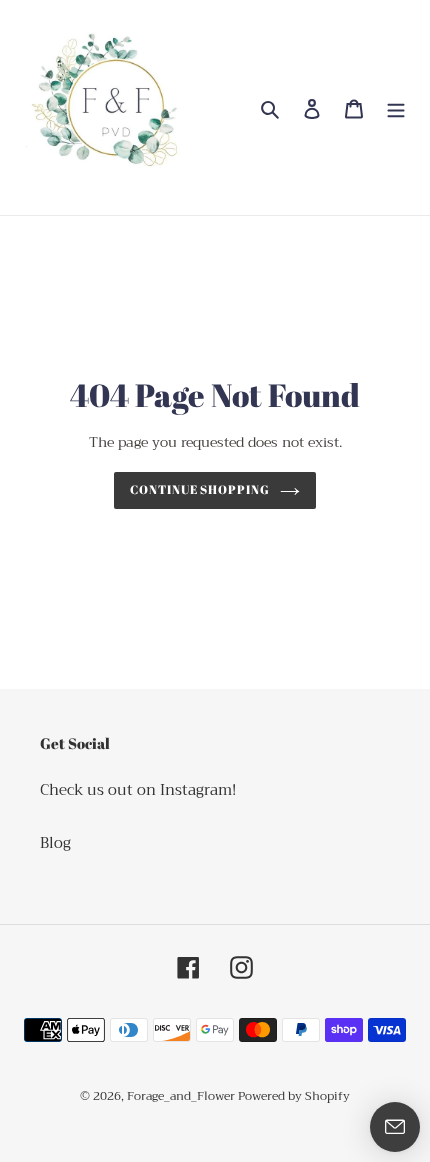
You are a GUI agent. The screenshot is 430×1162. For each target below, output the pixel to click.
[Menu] (396, 107)
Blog (55, 843)
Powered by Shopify (294, 1096)
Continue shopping (200, 489)
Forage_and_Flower (182, 1096)
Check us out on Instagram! (138, 790)
